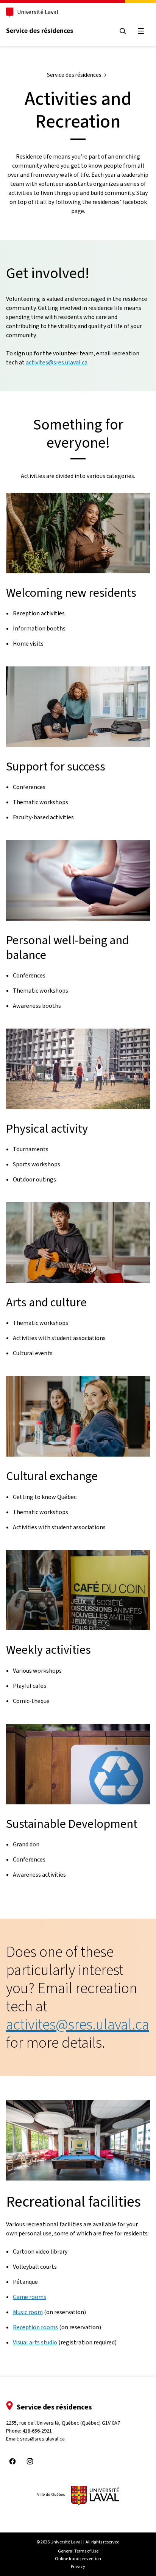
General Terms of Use (78, 2551)
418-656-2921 (37, 2431)
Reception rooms (35, 2327)
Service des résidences (40, 31)
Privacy (78, 2567)
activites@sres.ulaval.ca (57, 362)
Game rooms (30, 2297)
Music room (28, 2312)
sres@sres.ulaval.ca (42, 2439)
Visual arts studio (35, 2342)
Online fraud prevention (78, 2559)
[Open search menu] (123, 31)
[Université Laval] (78, 2496)
